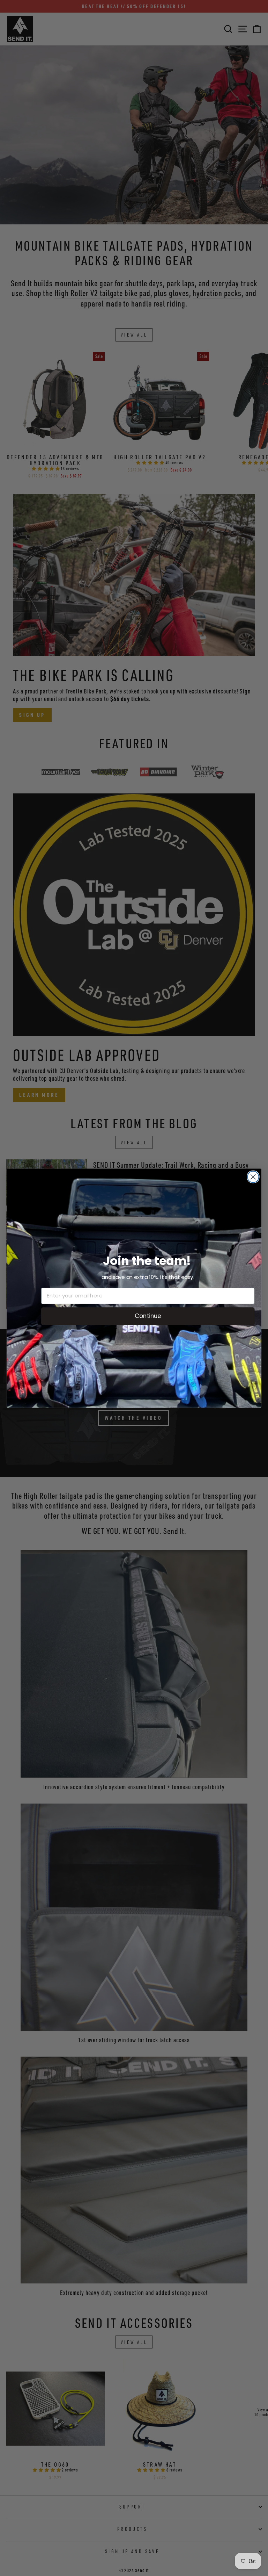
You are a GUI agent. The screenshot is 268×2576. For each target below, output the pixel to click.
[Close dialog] (253, 1177)
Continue (148, 1315)
